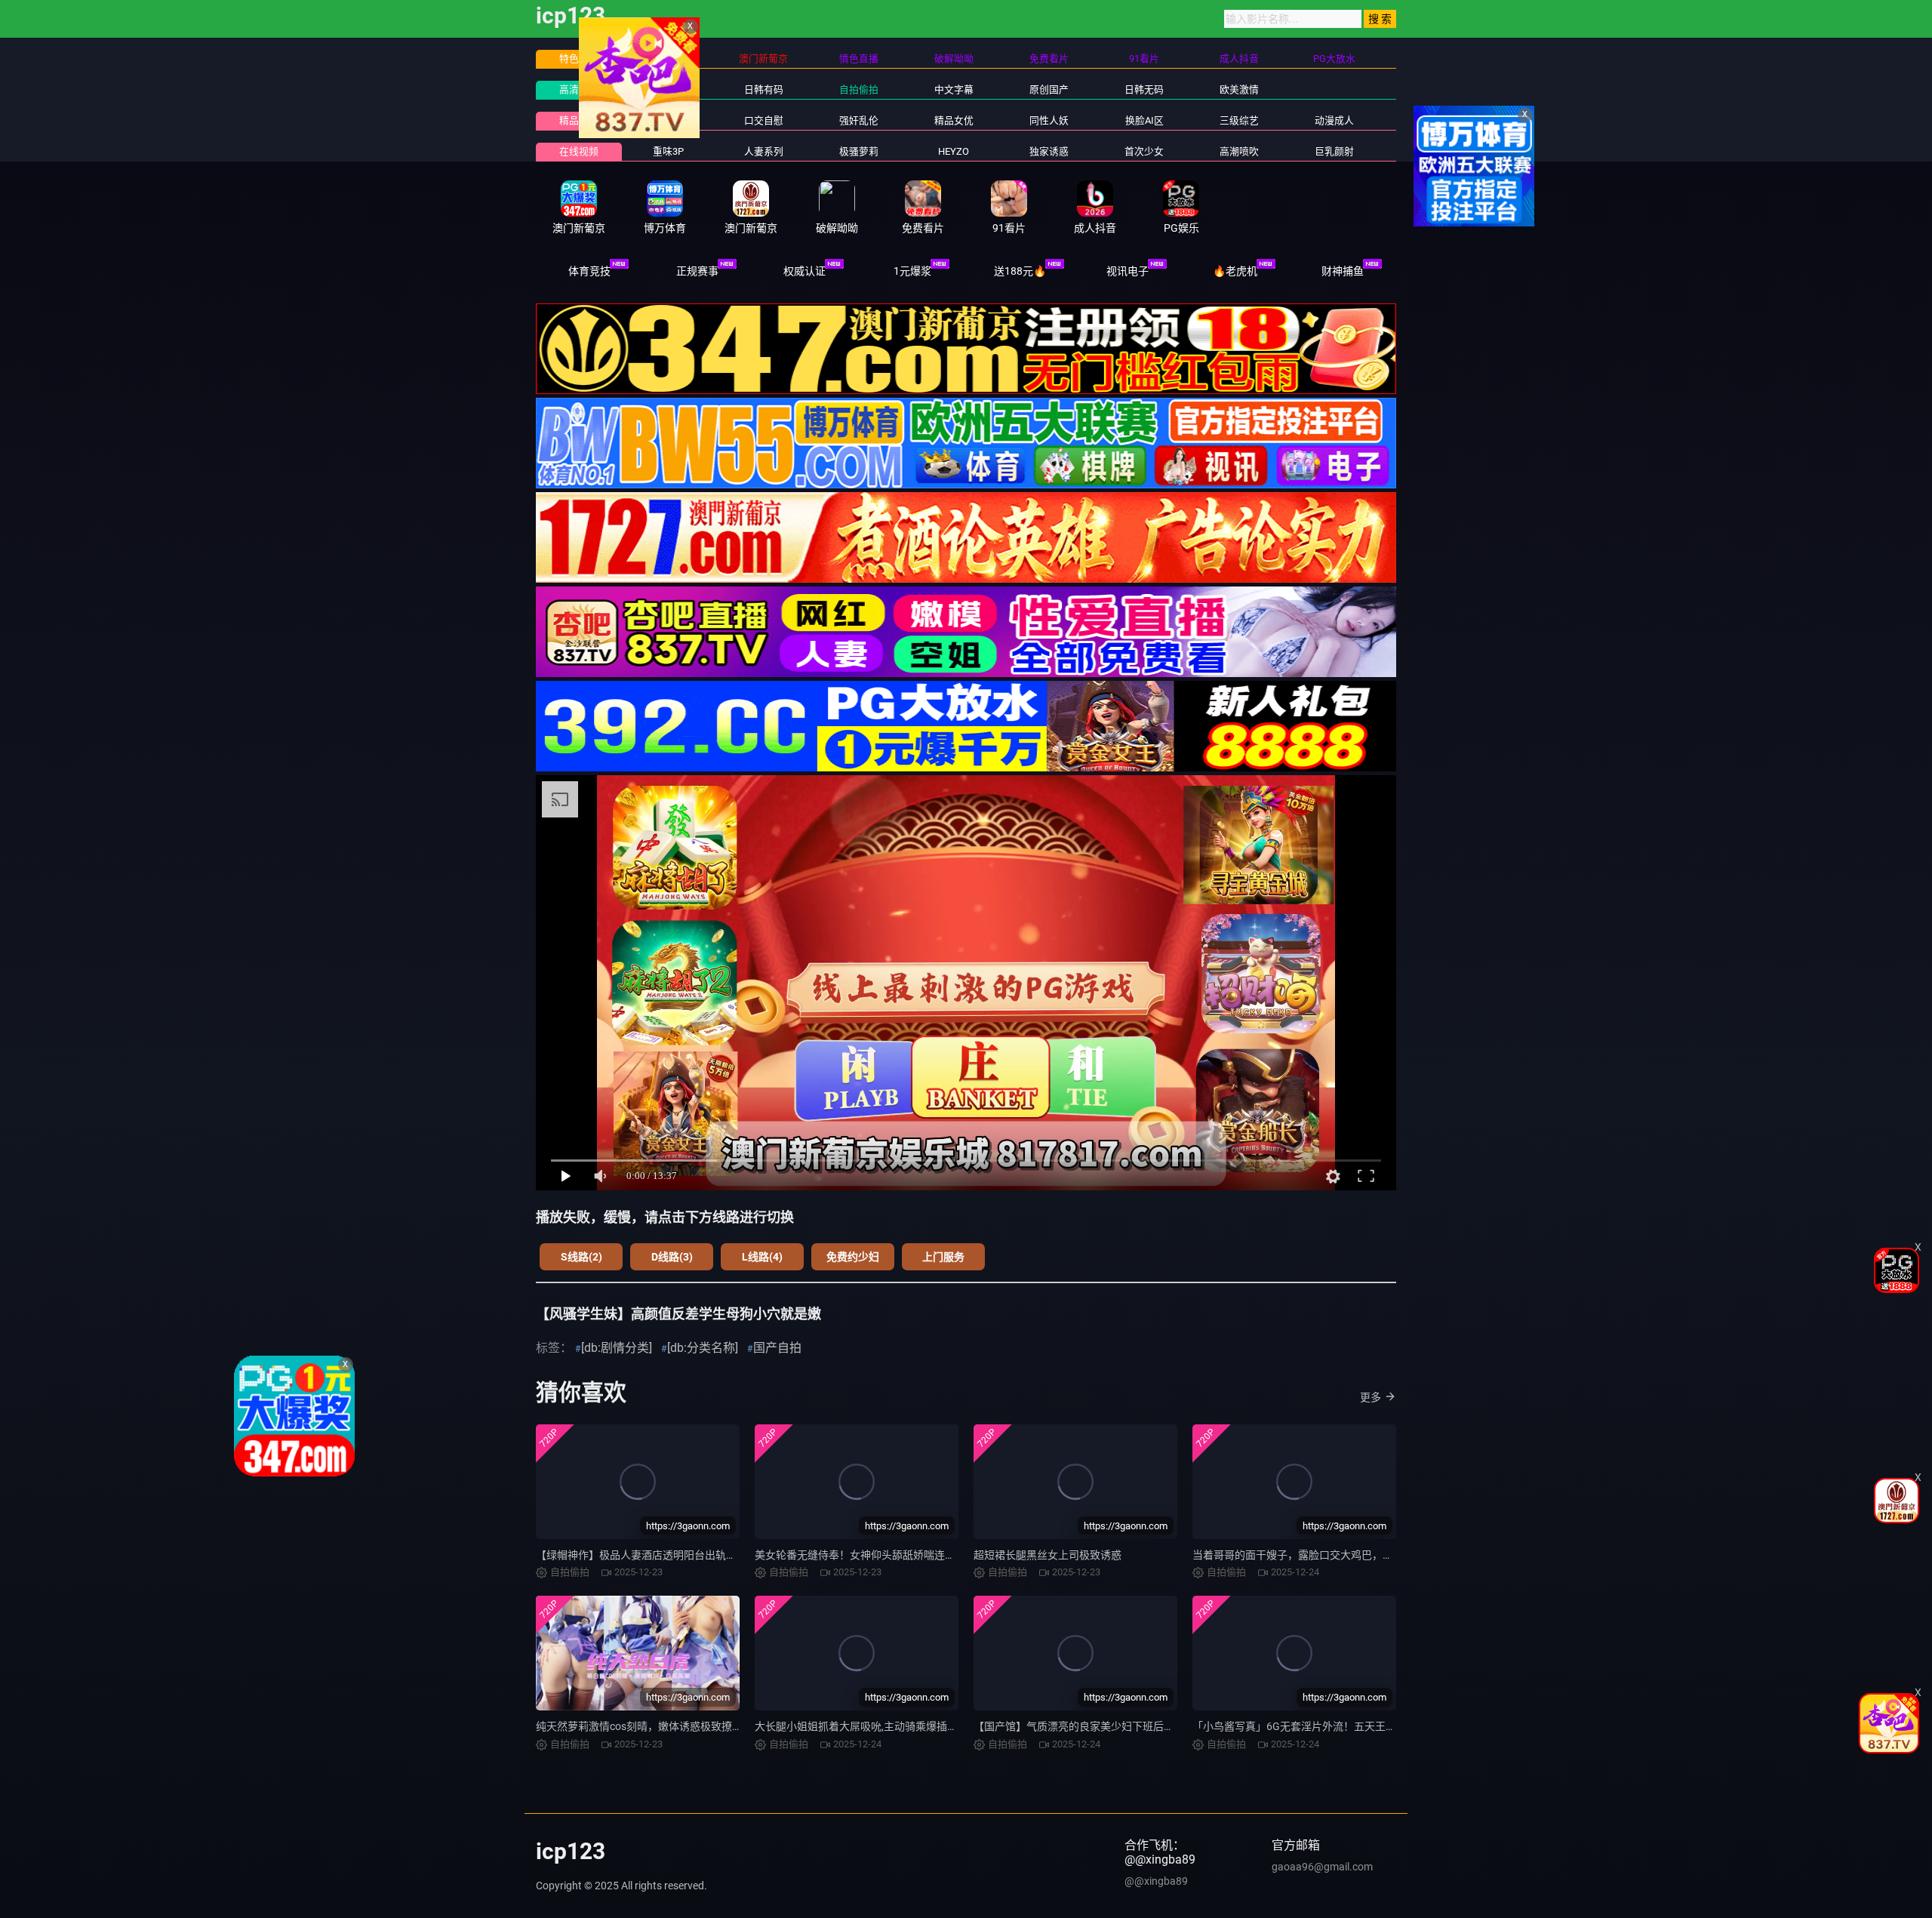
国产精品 (669, 89)
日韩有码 (764, 89)
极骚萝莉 (859, 151)
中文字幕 (954, 89)
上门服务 (943, 1257)
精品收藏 (579, 120)
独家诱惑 (1049, 151)
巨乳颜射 (1334, 151)
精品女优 (954, 120)
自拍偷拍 (859, 89)
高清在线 (579, 89)
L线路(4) (762, 1257)
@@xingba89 (1156, 1881)
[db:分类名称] (703, 1348)
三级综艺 (1239, 120)
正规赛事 (697, 271)
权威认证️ (804, 271)
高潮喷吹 (1239, 151)
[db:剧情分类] (617, 1348)
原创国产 (1049, 89)
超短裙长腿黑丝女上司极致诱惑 (1048, 1555)
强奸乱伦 (859, 120)
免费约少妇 (853, 1257)
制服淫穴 (669, 120)
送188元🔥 (1020, 271)
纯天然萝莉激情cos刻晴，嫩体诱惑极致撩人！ (645, 1726)
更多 (1371, 1397)
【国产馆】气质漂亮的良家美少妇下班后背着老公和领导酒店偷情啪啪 (1137, 1726)
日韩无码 (1144, 89)
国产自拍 (777, 1348)
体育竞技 (589, 271)
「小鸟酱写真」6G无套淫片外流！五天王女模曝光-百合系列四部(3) (1350, 1726)
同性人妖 (1049, 120)
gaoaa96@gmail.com (1322, 1867)
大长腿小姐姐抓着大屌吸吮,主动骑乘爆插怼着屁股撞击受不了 (898, 1726)
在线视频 (579, 151)
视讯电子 (1128, 271)
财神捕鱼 (1343, 271)
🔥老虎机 (1235, 271)
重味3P (668, 151)
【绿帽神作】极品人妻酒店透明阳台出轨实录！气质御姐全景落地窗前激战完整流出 (731, 1555)
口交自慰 (764, 120)
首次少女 (1144, 151)
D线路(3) (672, 1257)
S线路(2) (581, 1257)
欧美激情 (1239, 89)
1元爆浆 (912, 271)
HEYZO (954, 151)
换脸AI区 (1144, 120)
